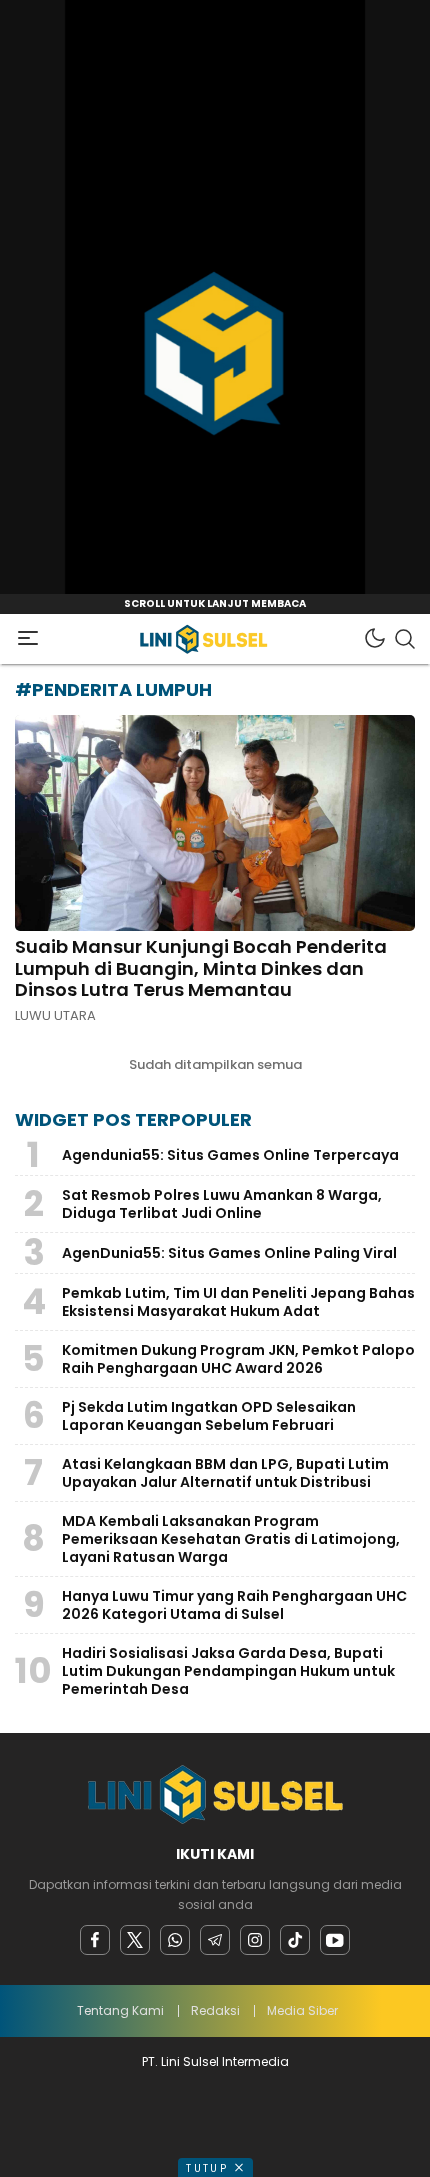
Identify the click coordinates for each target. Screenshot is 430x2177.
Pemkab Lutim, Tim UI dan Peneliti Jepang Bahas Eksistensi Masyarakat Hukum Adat (238, 1302)
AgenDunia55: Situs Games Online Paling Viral (229, 1253)
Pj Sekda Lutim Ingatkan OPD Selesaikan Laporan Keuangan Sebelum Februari (209, 1416)
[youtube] (335, 1940)
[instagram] (255, 1940)
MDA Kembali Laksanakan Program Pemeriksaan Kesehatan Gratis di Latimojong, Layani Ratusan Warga (231, 1539)
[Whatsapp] (175, 1940)
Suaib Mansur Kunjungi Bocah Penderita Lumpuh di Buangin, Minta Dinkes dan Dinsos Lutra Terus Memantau (201, 968)
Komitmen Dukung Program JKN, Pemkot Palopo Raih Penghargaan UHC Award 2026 (238, 1359)
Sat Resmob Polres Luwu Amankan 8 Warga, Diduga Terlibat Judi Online (222, 1204)
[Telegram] (215, 1940)
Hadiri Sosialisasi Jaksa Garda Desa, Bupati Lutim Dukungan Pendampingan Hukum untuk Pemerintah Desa (228, 1671)
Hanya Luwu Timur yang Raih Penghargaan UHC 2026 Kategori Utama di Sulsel (234, 1605)
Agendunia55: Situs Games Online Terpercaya (230, 1155)
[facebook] (95, 1940)
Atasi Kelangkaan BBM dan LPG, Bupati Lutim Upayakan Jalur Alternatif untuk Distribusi (225, 1473)
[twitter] (135, 1940)
